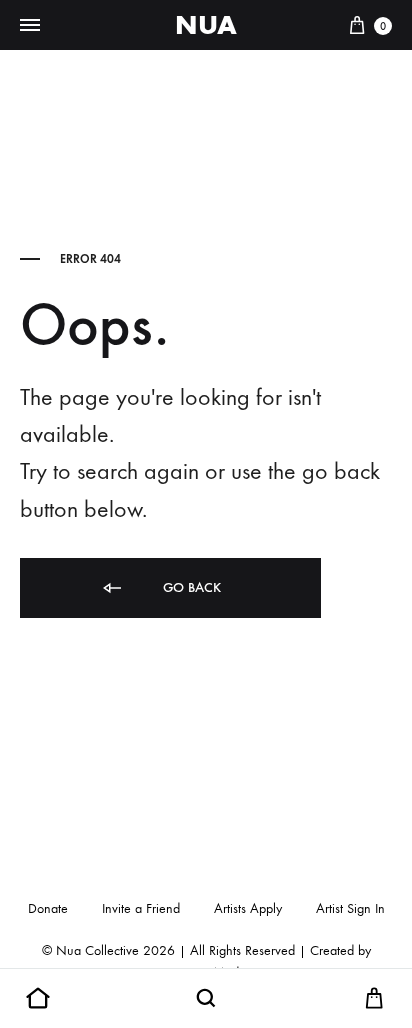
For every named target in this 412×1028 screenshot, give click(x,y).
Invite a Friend (141, 908)
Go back (190, 587)
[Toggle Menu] (30, 26)
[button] (38, 999)
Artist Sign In (350, 908)
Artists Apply (248, 908)
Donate (48, 908)
